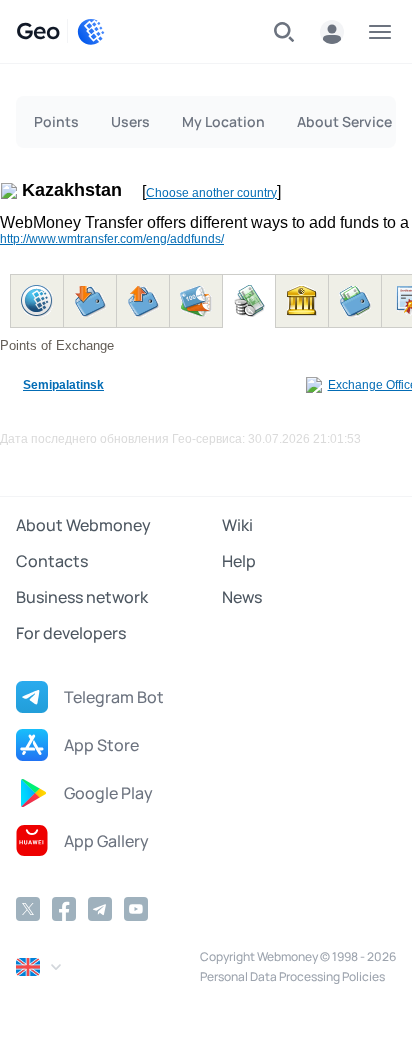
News (242, 597)
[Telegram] (100, 909)
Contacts (52, 561)
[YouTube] (136, 909)
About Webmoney (83, 525)
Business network (82, 597)
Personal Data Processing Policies (292, 976)
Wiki (237, 525)
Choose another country (211, 193)
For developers (71, 633)
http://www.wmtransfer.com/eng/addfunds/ (112, 239)
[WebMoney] (91, 32)
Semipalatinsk (63, 385)
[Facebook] (64, 909)
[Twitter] (28, 909)
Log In (332, 32)
